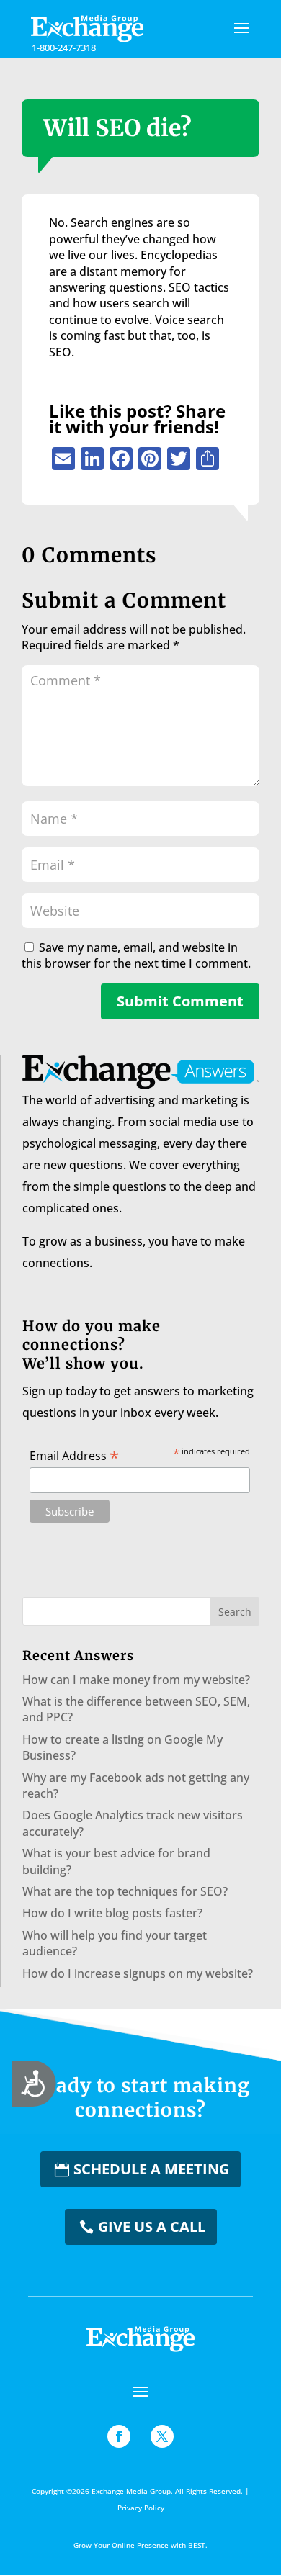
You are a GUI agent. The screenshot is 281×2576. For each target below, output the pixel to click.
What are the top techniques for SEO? (125, 1891)
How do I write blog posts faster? (112, 1913)
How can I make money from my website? (136, 1680)
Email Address (74, 1455)
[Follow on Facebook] (119, 2436)
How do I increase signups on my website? (138, 1973)
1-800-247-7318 (64, 48)
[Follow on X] (162, 2436)
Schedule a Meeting (151, 2169)
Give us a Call (152, 2226)
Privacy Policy (141, 2508)
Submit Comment (180, 1001)
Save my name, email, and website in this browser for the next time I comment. (136, 955)
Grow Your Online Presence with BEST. (140, 2545)
